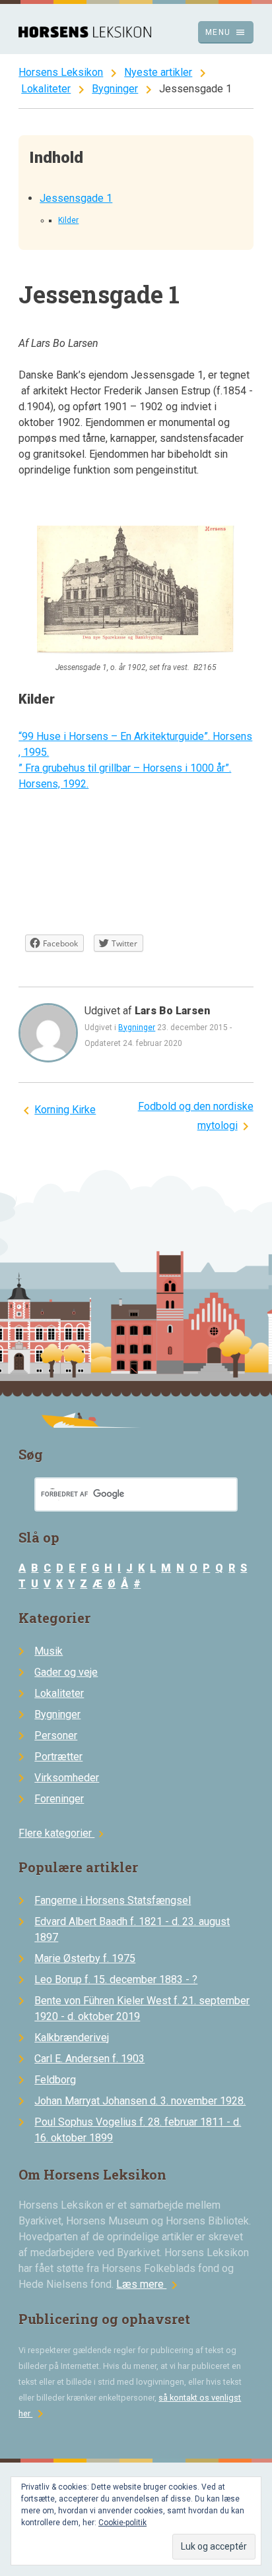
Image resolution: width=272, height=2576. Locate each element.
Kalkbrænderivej (72, 2038)
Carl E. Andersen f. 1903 (89, 2059)
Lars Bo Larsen (172, 1011)
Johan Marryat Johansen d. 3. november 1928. (140, 2101)
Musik (49, 1651)
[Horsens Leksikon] (85, 34)
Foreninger (59, 1799)
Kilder (68, 220)
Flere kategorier (63, 1833)
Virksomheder (67, 1778)
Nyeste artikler (158, 72)
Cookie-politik (122, 2523)
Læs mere (149, 2284)
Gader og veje (66, 1672)
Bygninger (115, 89)
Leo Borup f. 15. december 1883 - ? (116, 1979)
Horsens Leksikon (61, 72)
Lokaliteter (46, 89)
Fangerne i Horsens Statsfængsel (113, 1900)
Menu (225, 32)
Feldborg (55, 2080)
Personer (56, 1735)
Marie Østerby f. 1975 (85, 1958)
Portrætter (58, 1757)
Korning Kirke (65, 1110)
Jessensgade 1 (76, 198)
